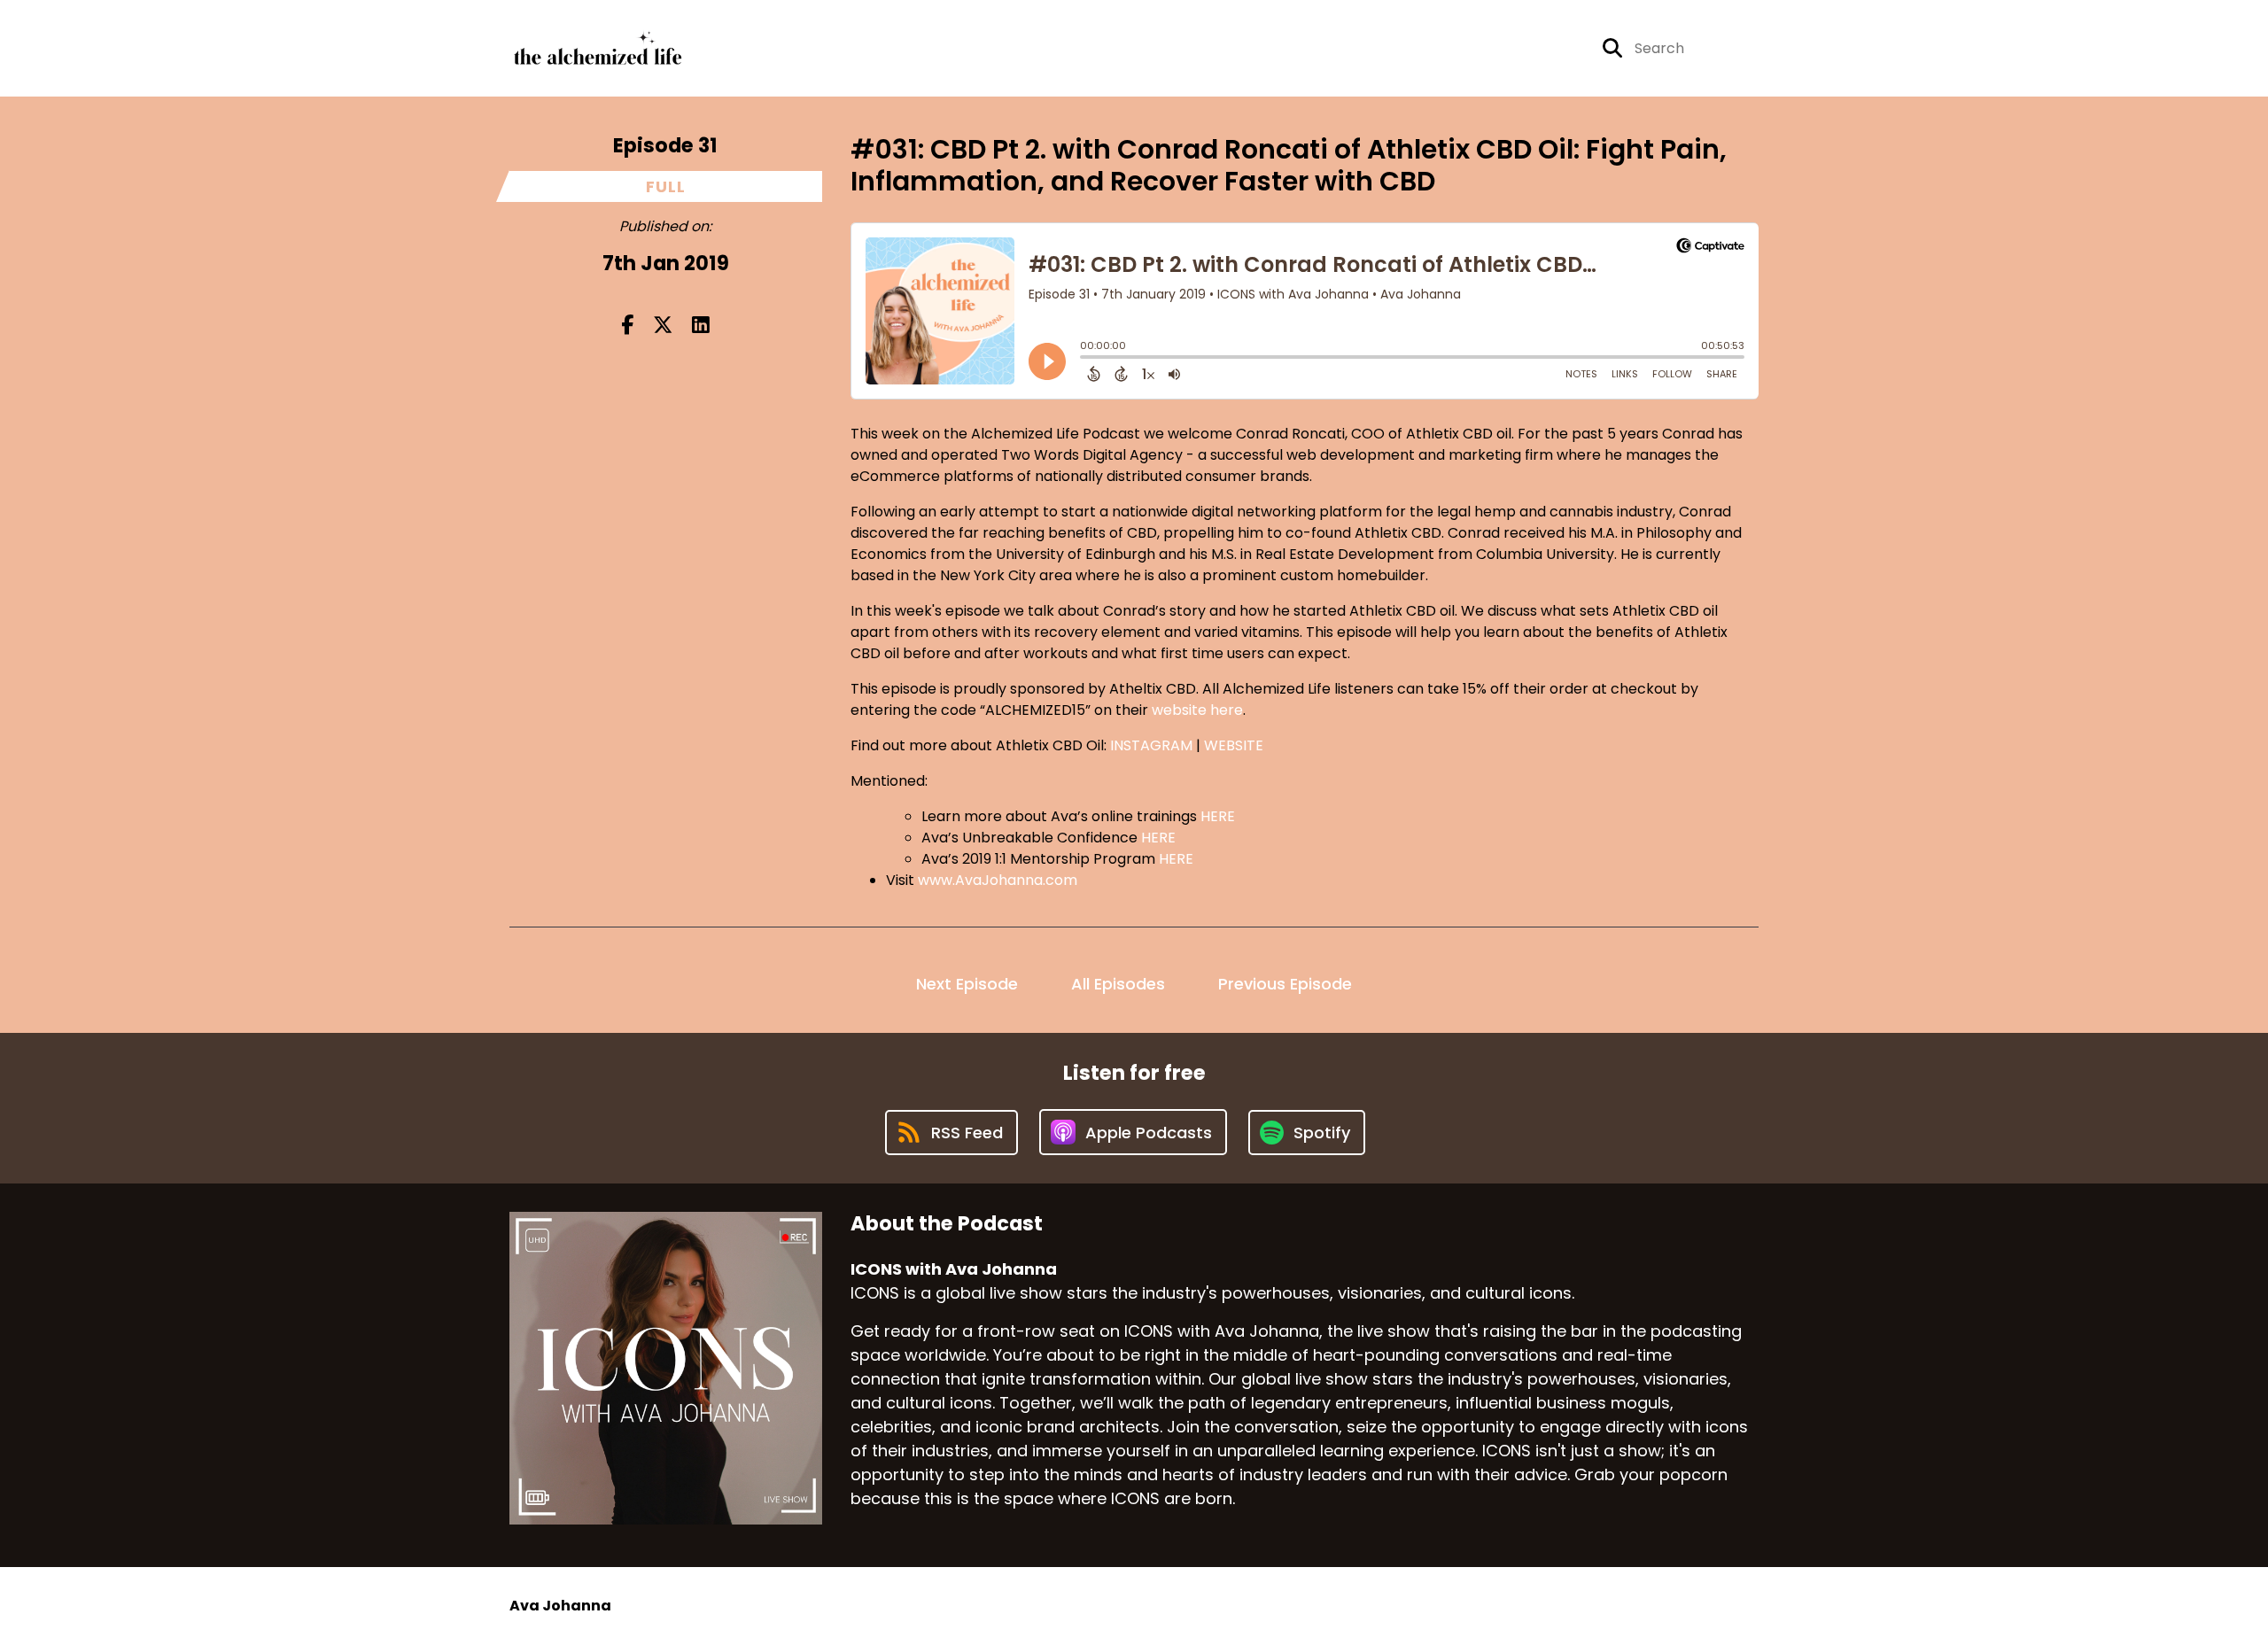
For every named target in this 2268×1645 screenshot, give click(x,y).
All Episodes (1118, 984)
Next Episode (967, 984)
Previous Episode (1285, 984)
